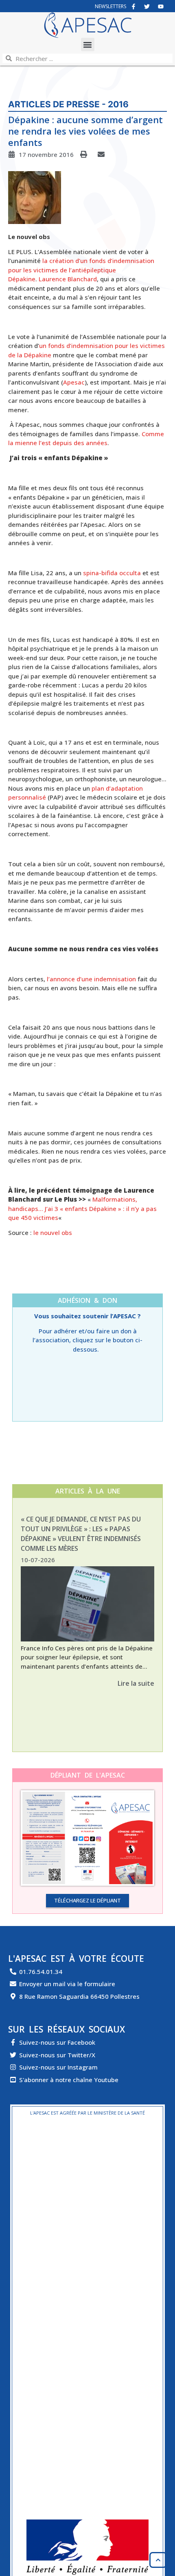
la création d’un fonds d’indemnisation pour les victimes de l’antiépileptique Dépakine (81, 270)
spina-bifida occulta (112, 573)
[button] (88, 45)
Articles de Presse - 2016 (68, 104)
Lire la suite (136, 1683)
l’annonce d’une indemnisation (91, 979)
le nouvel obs (54, 1233)
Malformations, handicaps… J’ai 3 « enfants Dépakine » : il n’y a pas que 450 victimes (82, 1208)
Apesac (74, 382)
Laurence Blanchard (68, 279)
